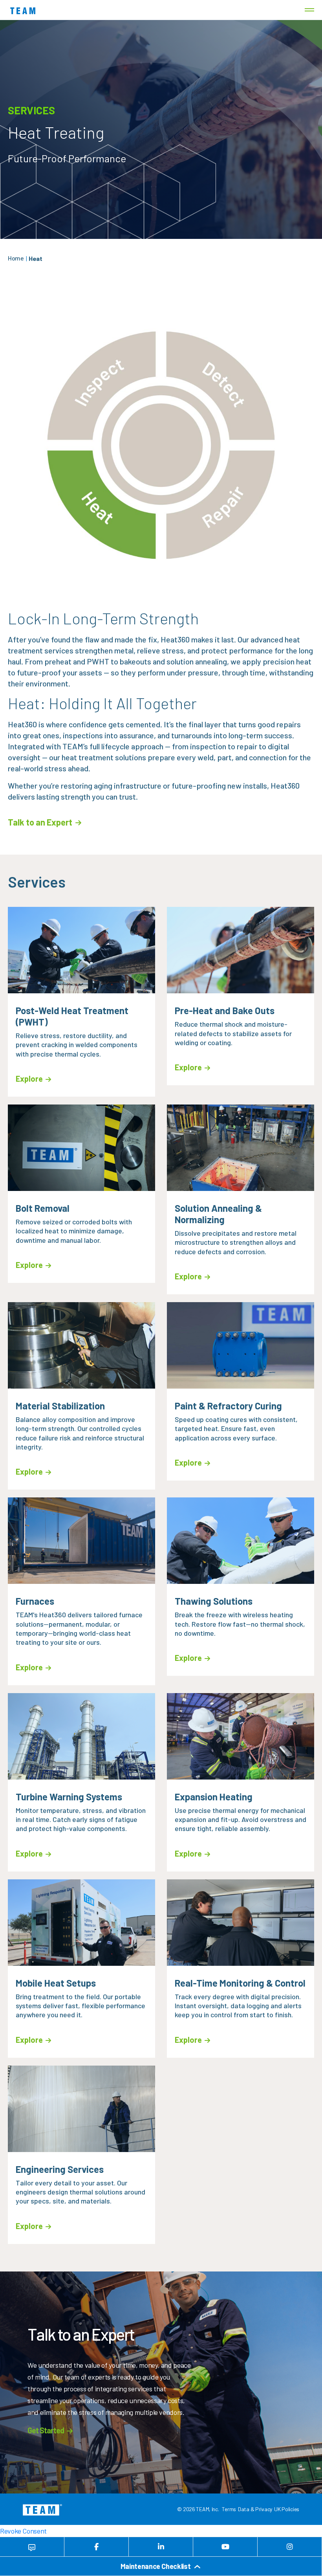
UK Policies (287, 2509)
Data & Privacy (255, 2509)
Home (16, 258)
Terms (229, 2509)
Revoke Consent (23, 2531)
